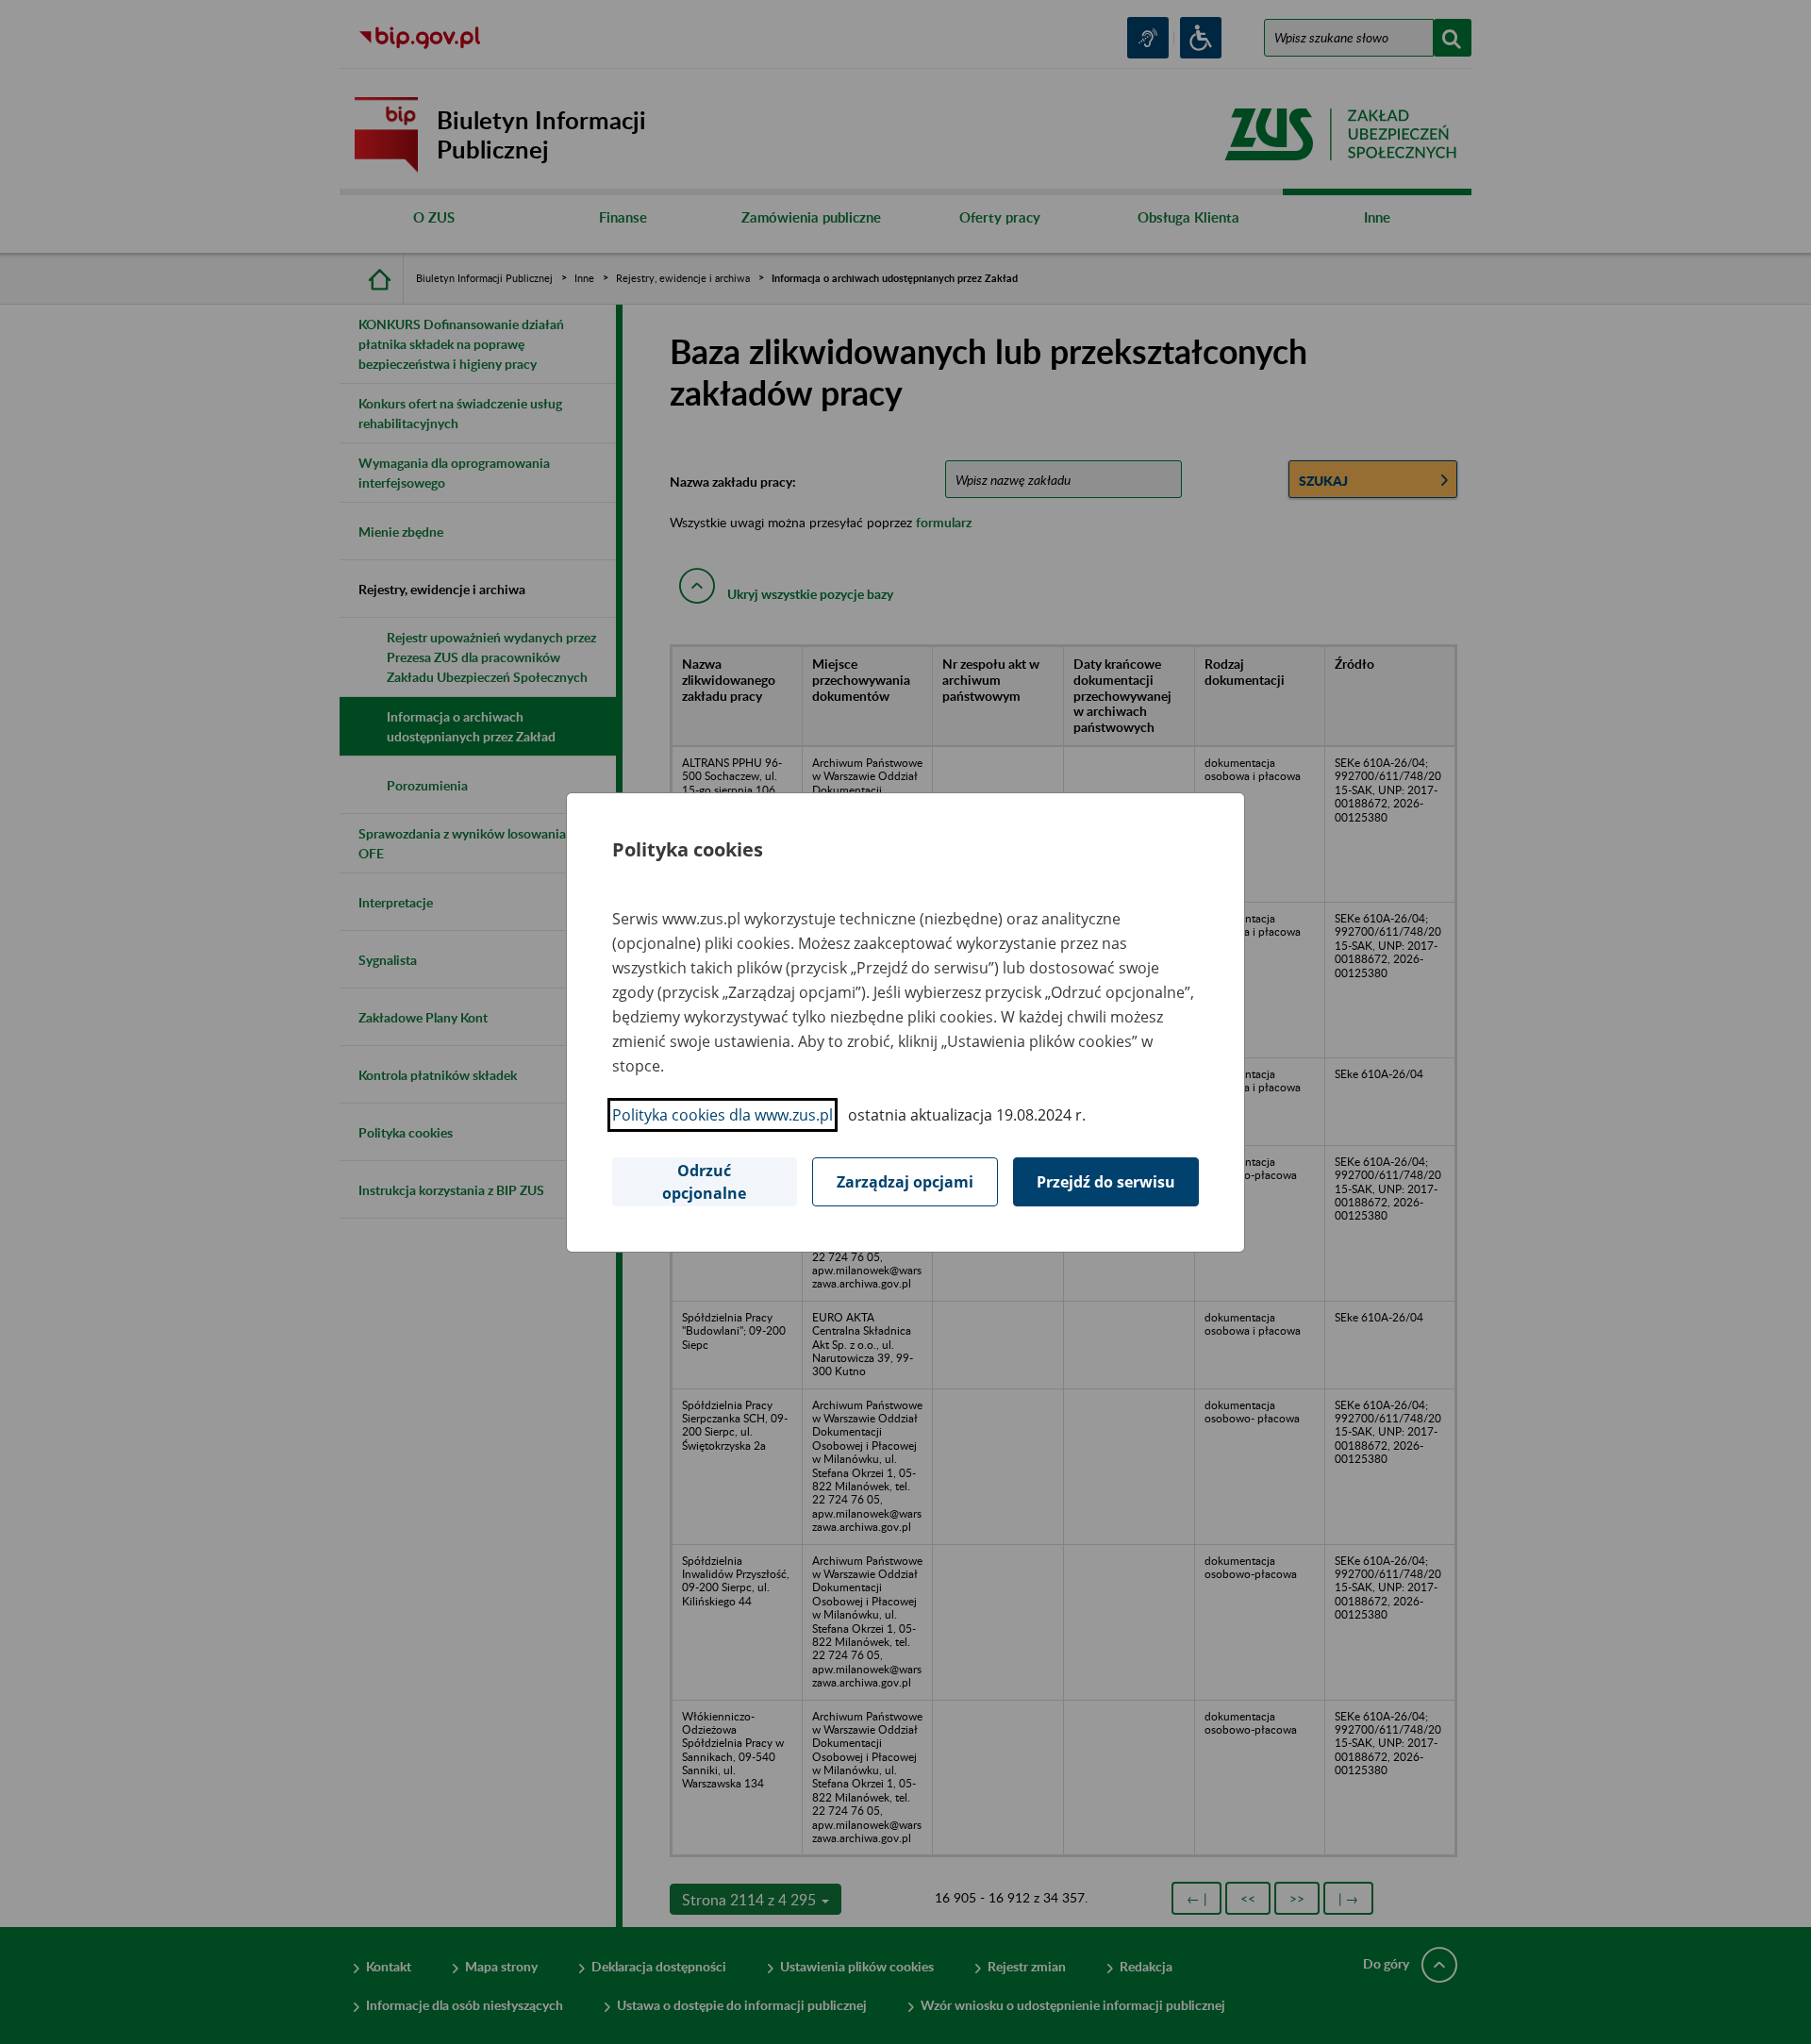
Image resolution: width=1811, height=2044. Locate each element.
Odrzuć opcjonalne (704, 1182)
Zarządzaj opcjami (905, 1182)
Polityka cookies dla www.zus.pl (723, 1115)
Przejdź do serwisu (1106, 1182)
